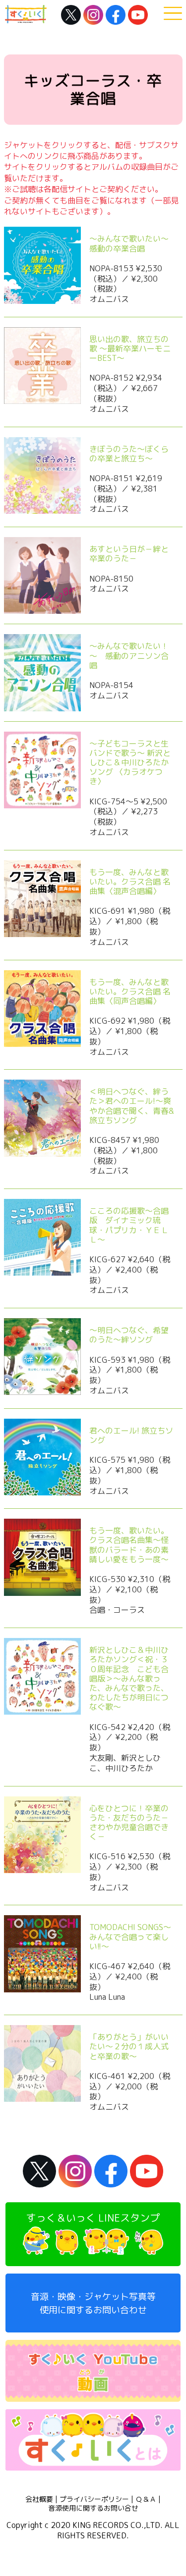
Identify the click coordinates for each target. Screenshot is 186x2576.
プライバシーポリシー (94, 2499)
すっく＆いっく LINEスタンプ (93, 2218)
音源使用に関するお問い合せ (93, 2508)
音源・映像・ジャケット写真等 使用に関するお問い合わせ (93, 2303)
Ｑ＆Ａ (146, 2499)
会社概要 (39, 2499)
